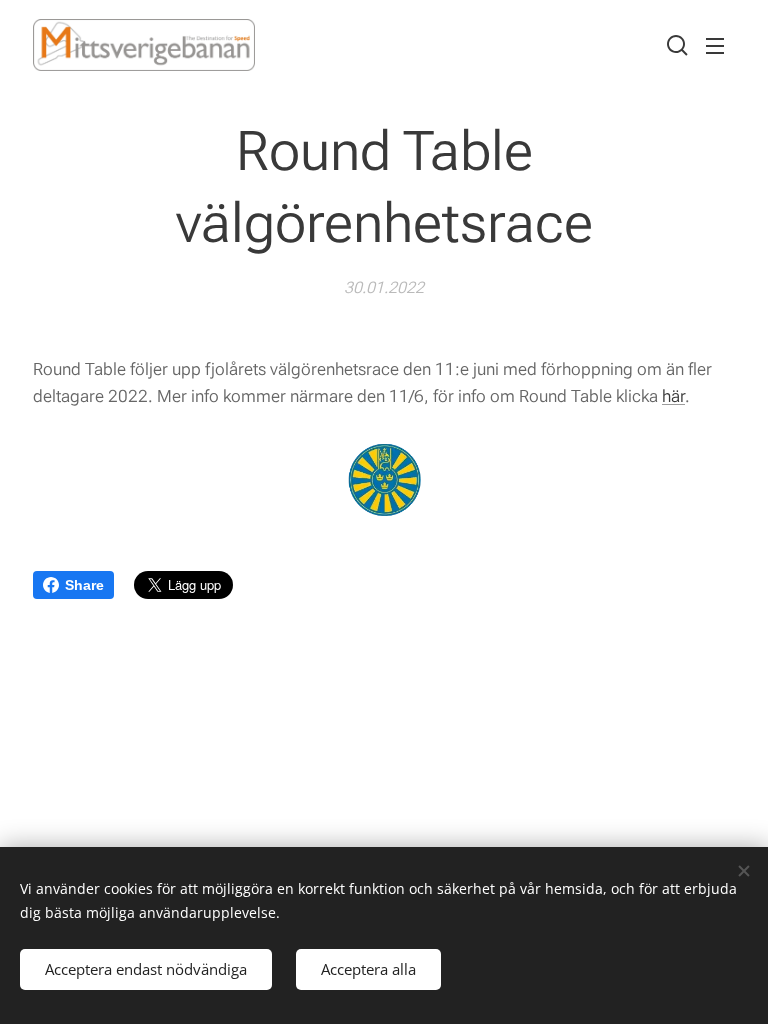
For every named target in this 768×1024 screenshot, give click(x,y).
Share (84, 585)
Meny (715, 45)
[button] (675, 45)
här (673, 396)
